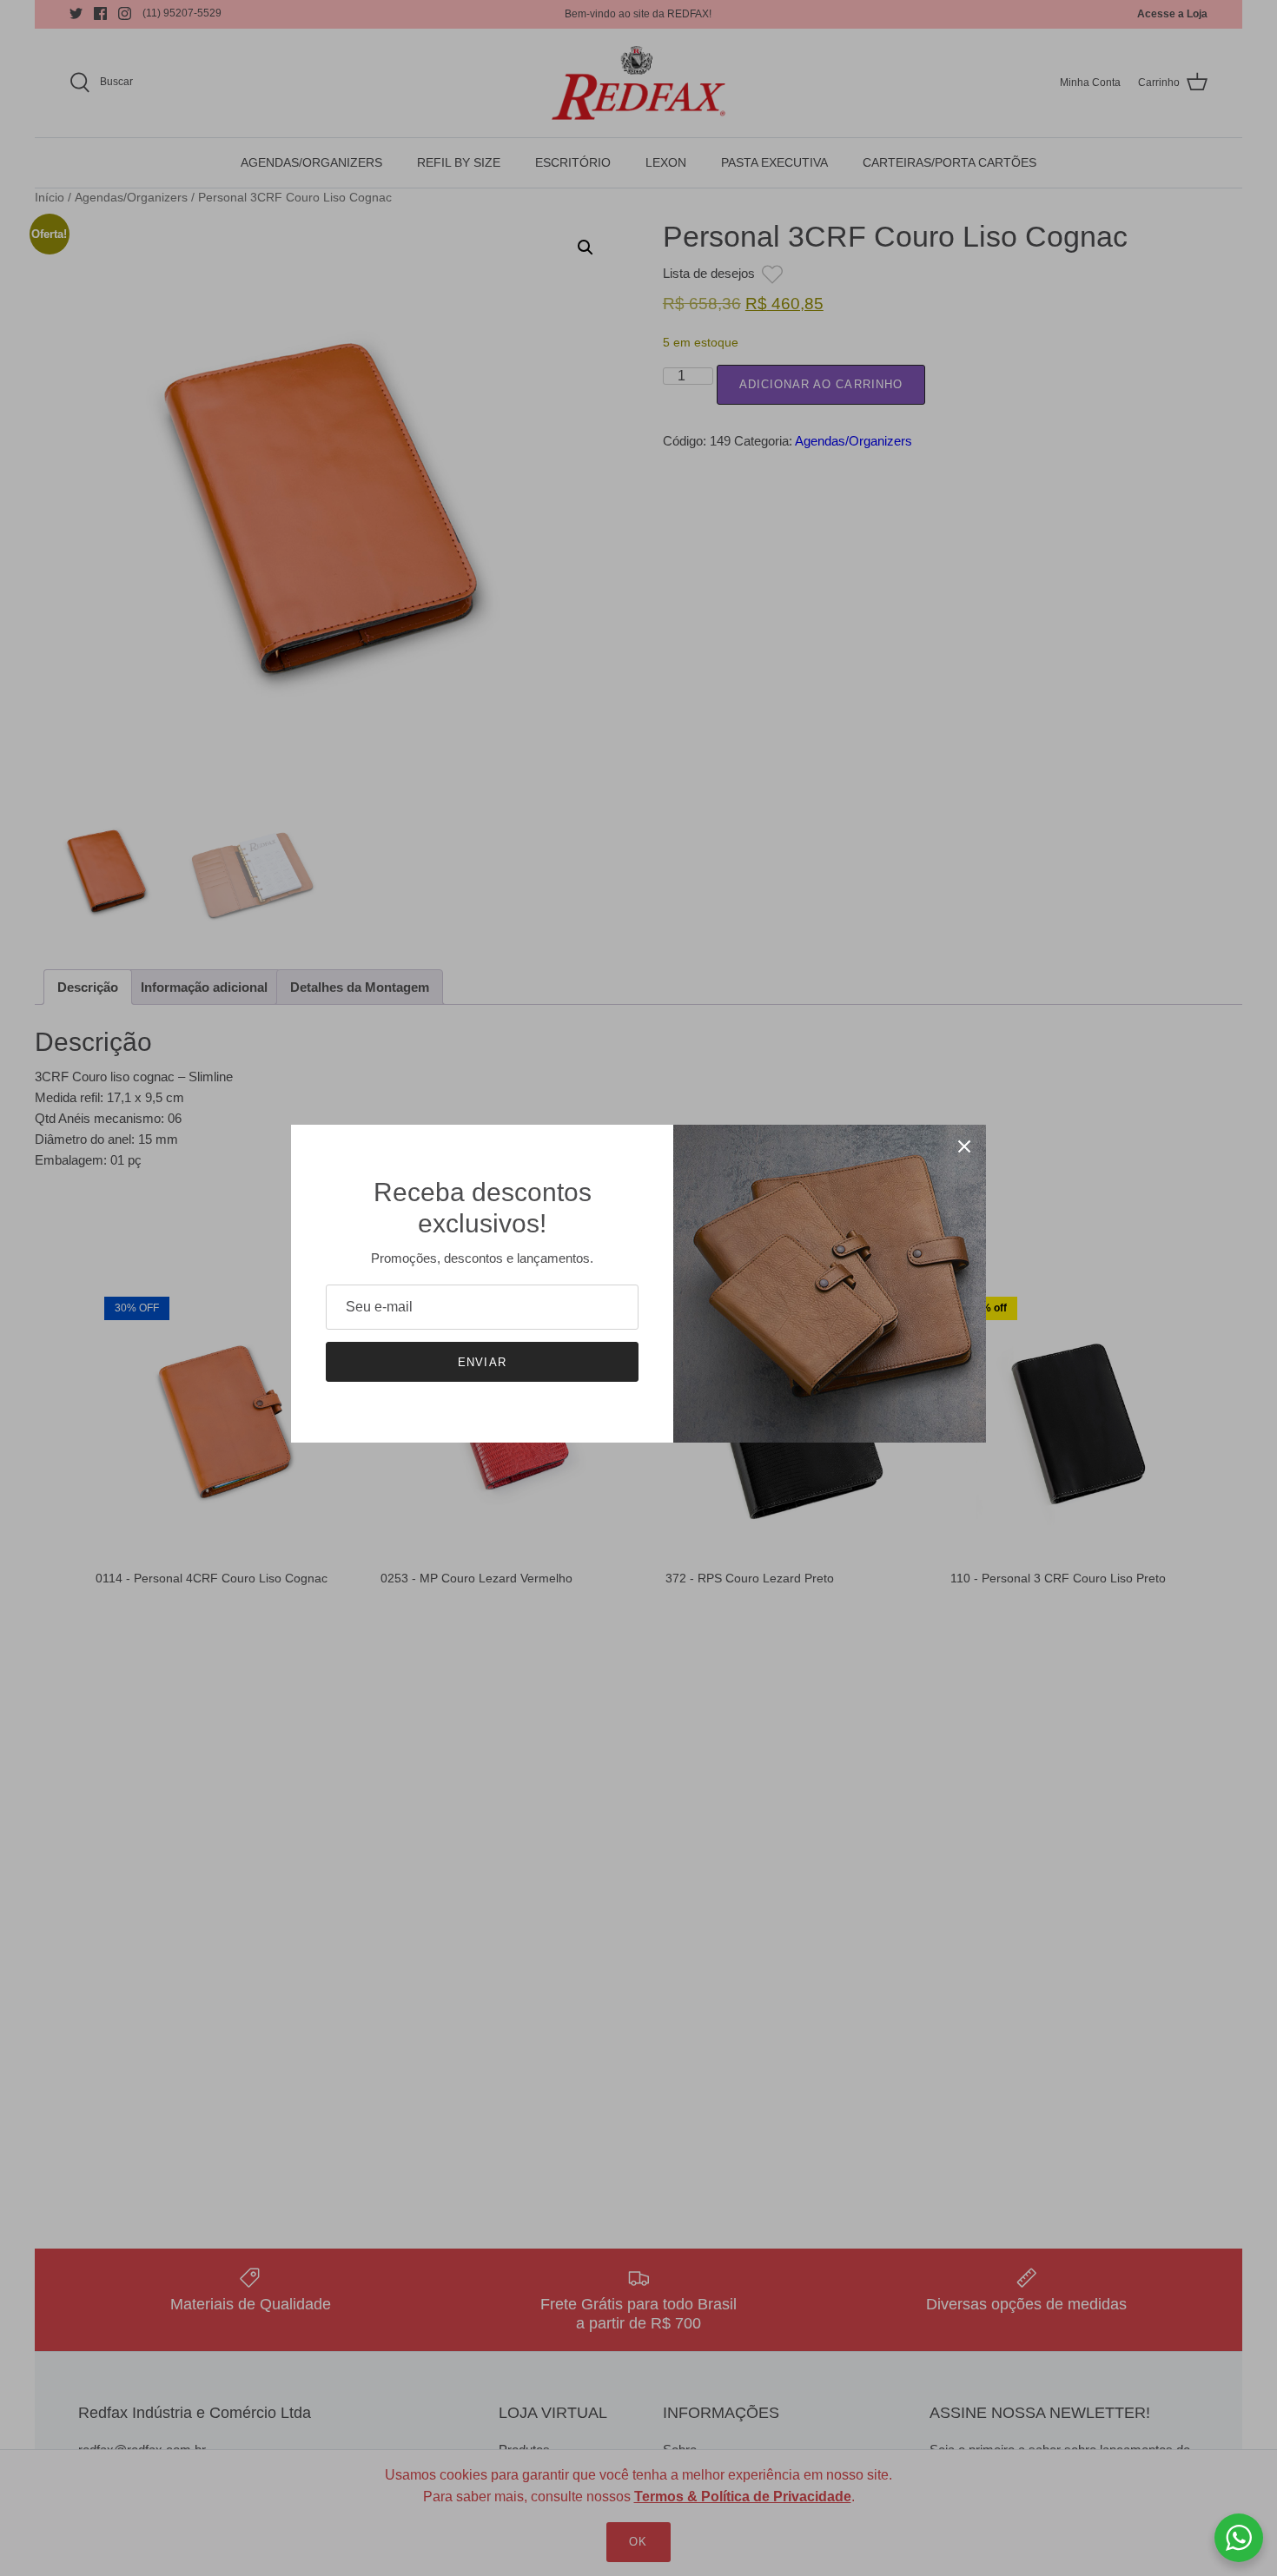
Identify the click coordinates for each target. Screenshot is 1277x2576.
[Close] (964, 1146)
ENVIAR (482, 1362)
